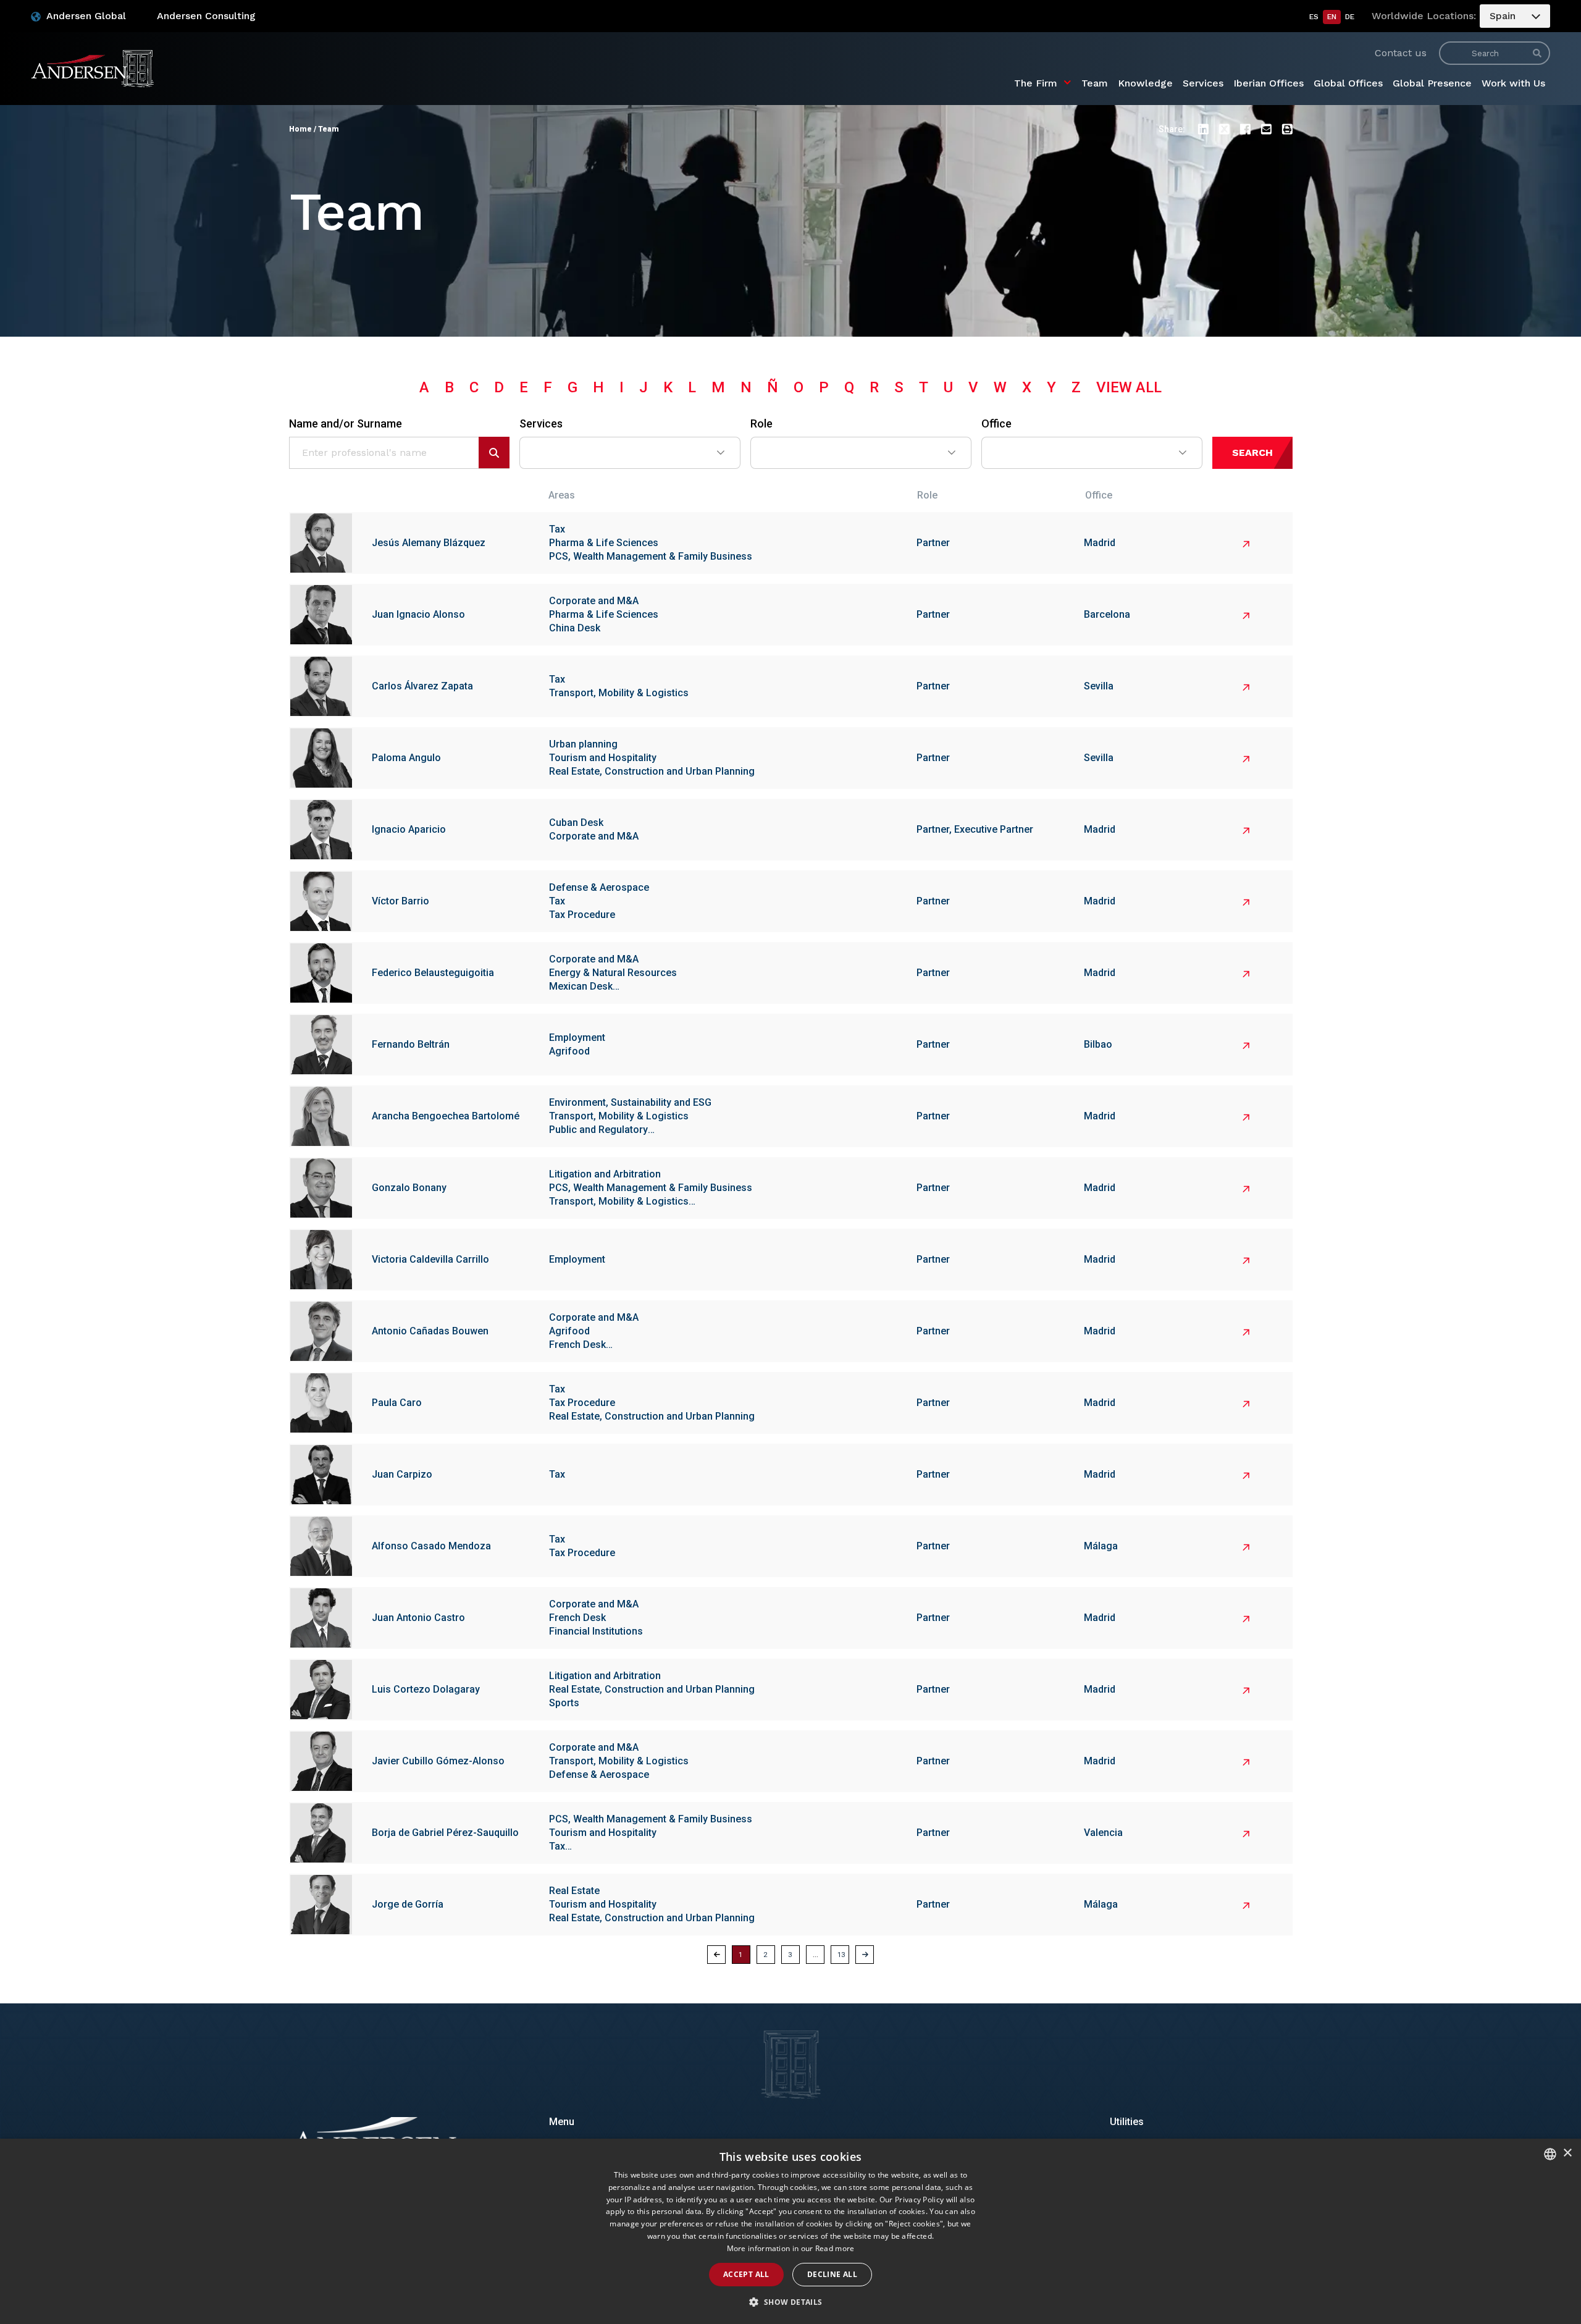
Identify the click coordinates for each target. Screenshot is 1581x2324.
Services (1203, 83)
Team (1095, 83)
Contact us (1401, 53)
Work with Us (1513, 83)
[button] (1203, 129)
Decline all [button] (832, 2274)
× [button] (1567, 2153)
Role (761, 424)
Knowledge (1145, 83)
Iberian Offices (1269, 83)
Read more (835, 2248)
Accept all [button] (746, 2274)
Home (300, 129)
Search (1252, 453)
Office (996, 424)
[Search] (1537, 53)
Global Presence (1432, 83)
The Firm (1036, 83)
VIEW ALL (1129, 387)
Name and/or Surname (346, 424)
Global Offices (1348, 83)
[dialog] (790, 2231)
